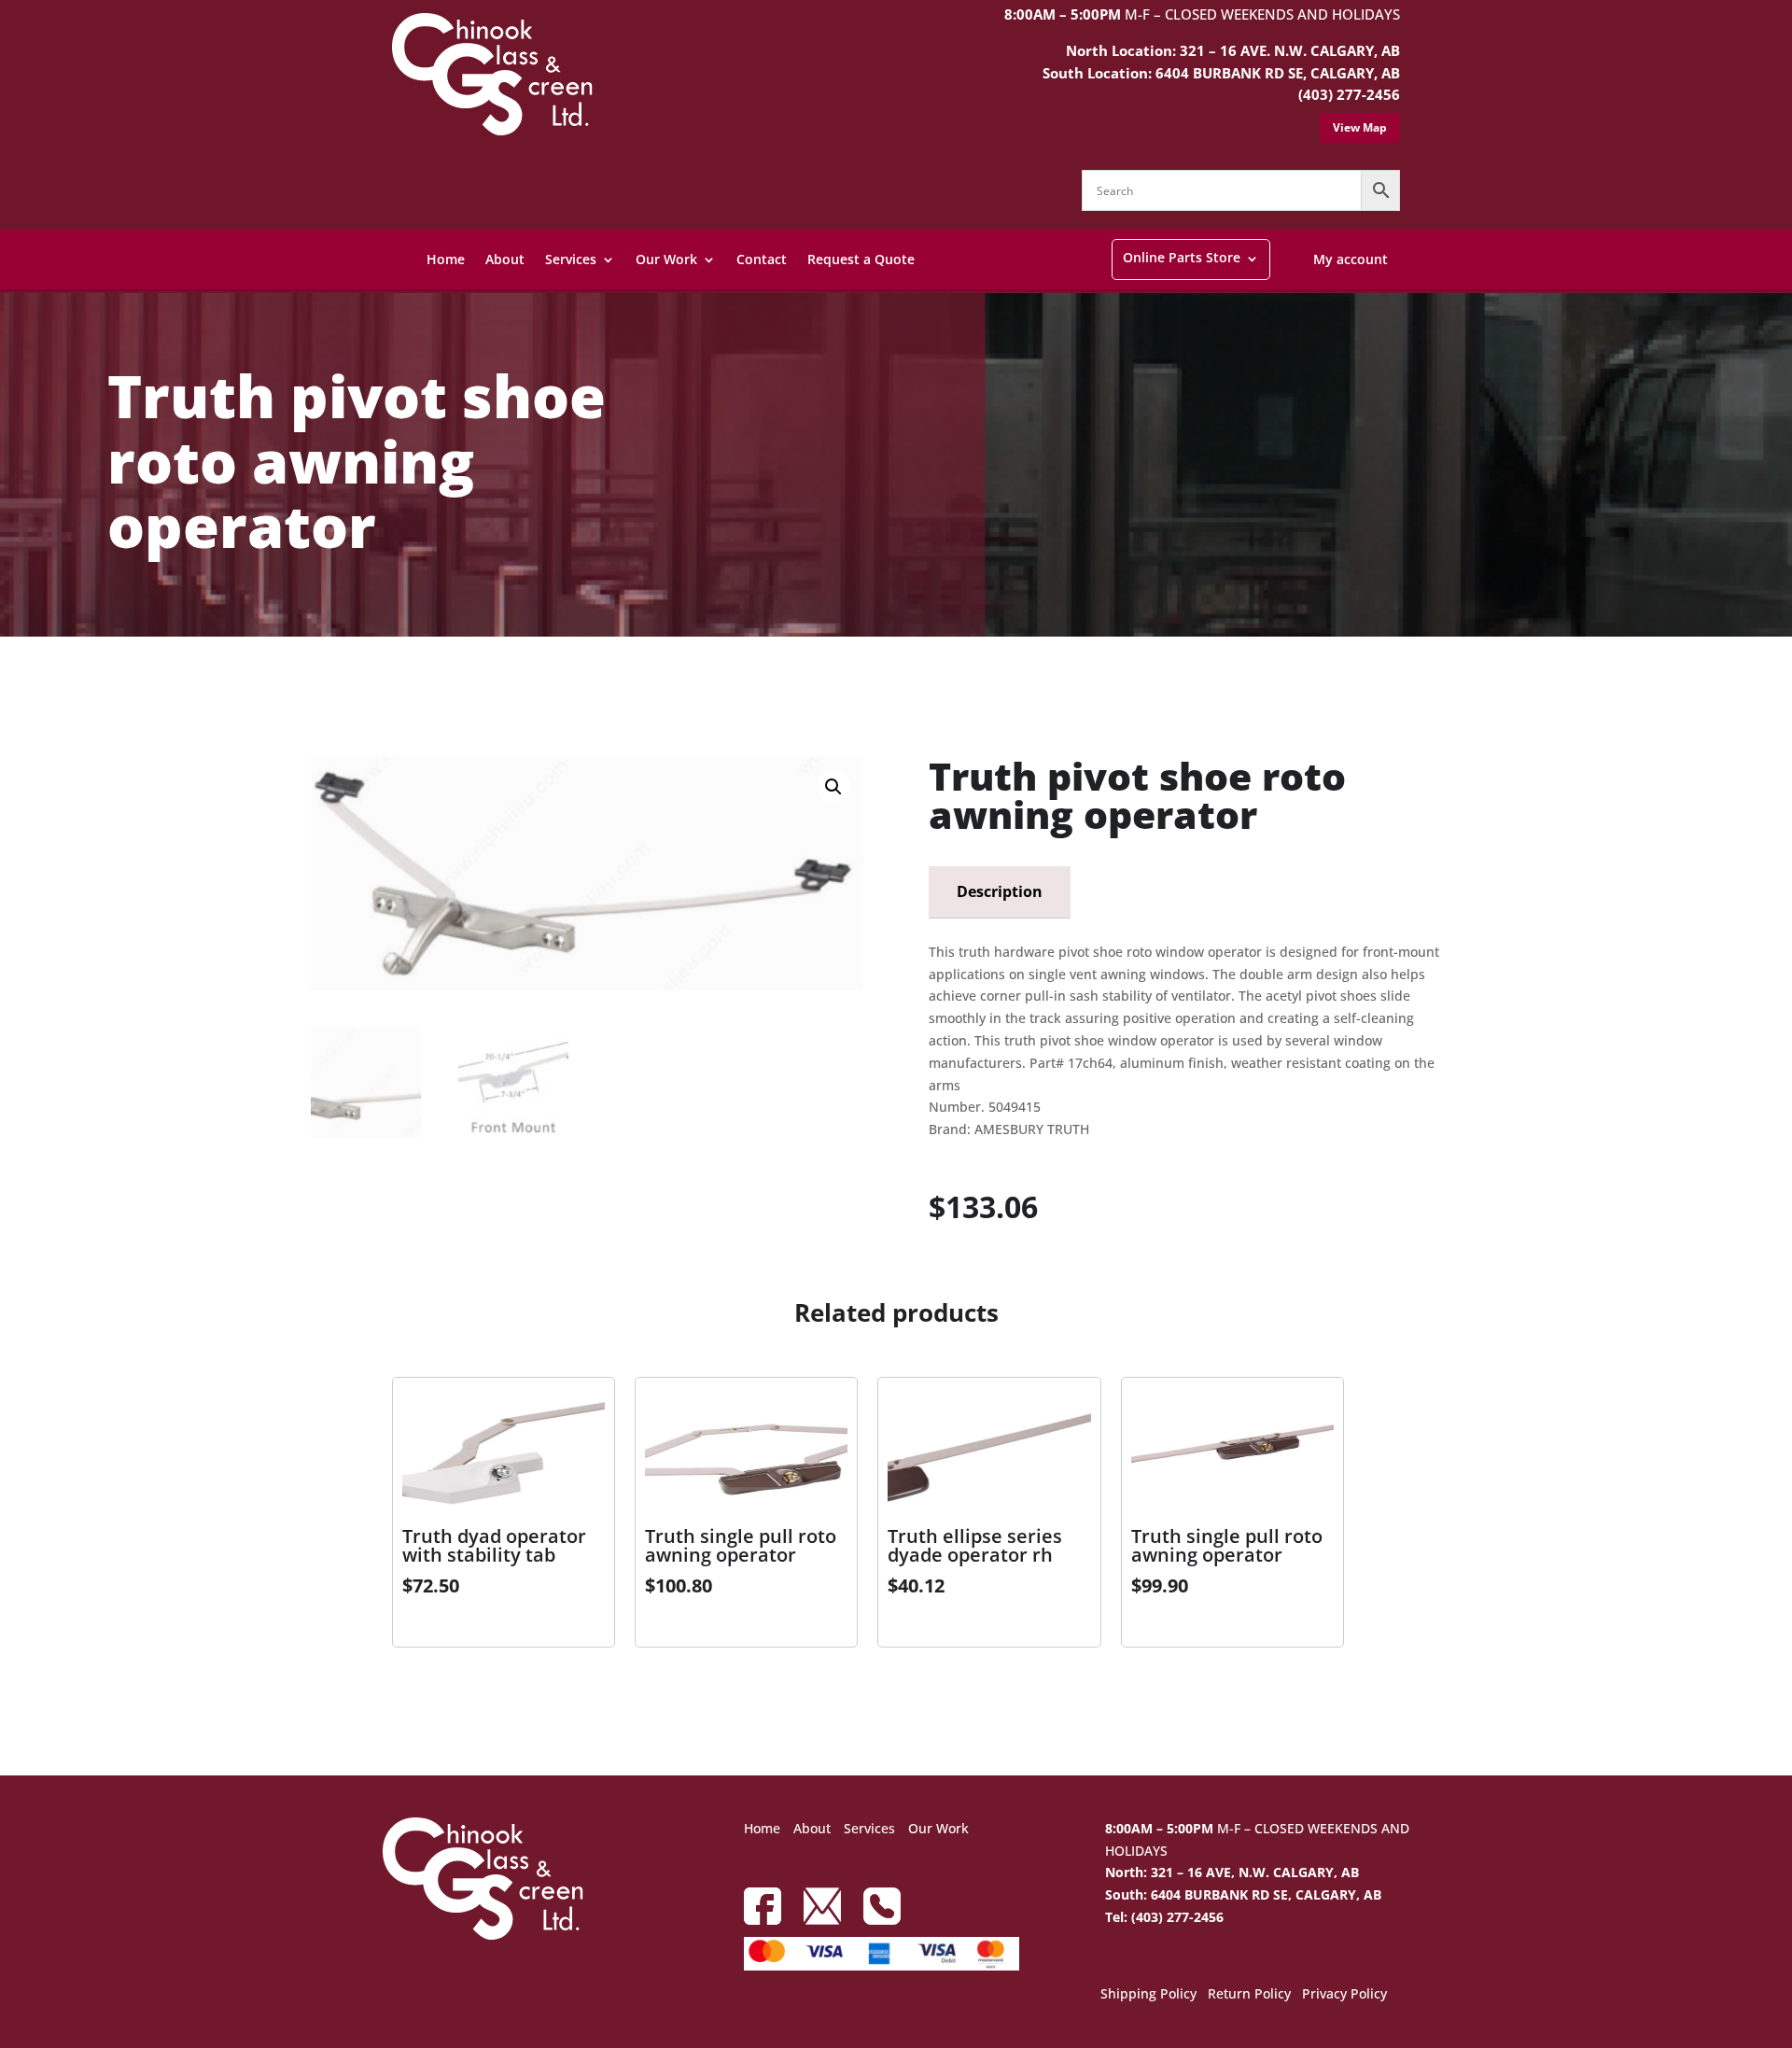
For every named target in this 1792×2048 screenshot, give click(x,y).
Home (446, 259)
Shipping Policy (1148, 1995)
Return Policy (1249, 1995)
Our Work (666, 259)
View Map (1360, 127)
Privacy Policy (1344, 1995)
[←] (320, 687)
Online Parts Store (1182, 257)
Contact (762, 259)
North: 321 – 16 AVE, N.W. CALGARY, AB (1232, 1872)
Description (1000, 891)
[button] (833, 787)
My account (1351, 259)
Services (571, 259)
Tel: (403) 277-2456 (1164, 1917)
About (505, 259)
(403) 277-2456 (1349, 94)
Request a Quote (861, 259)
